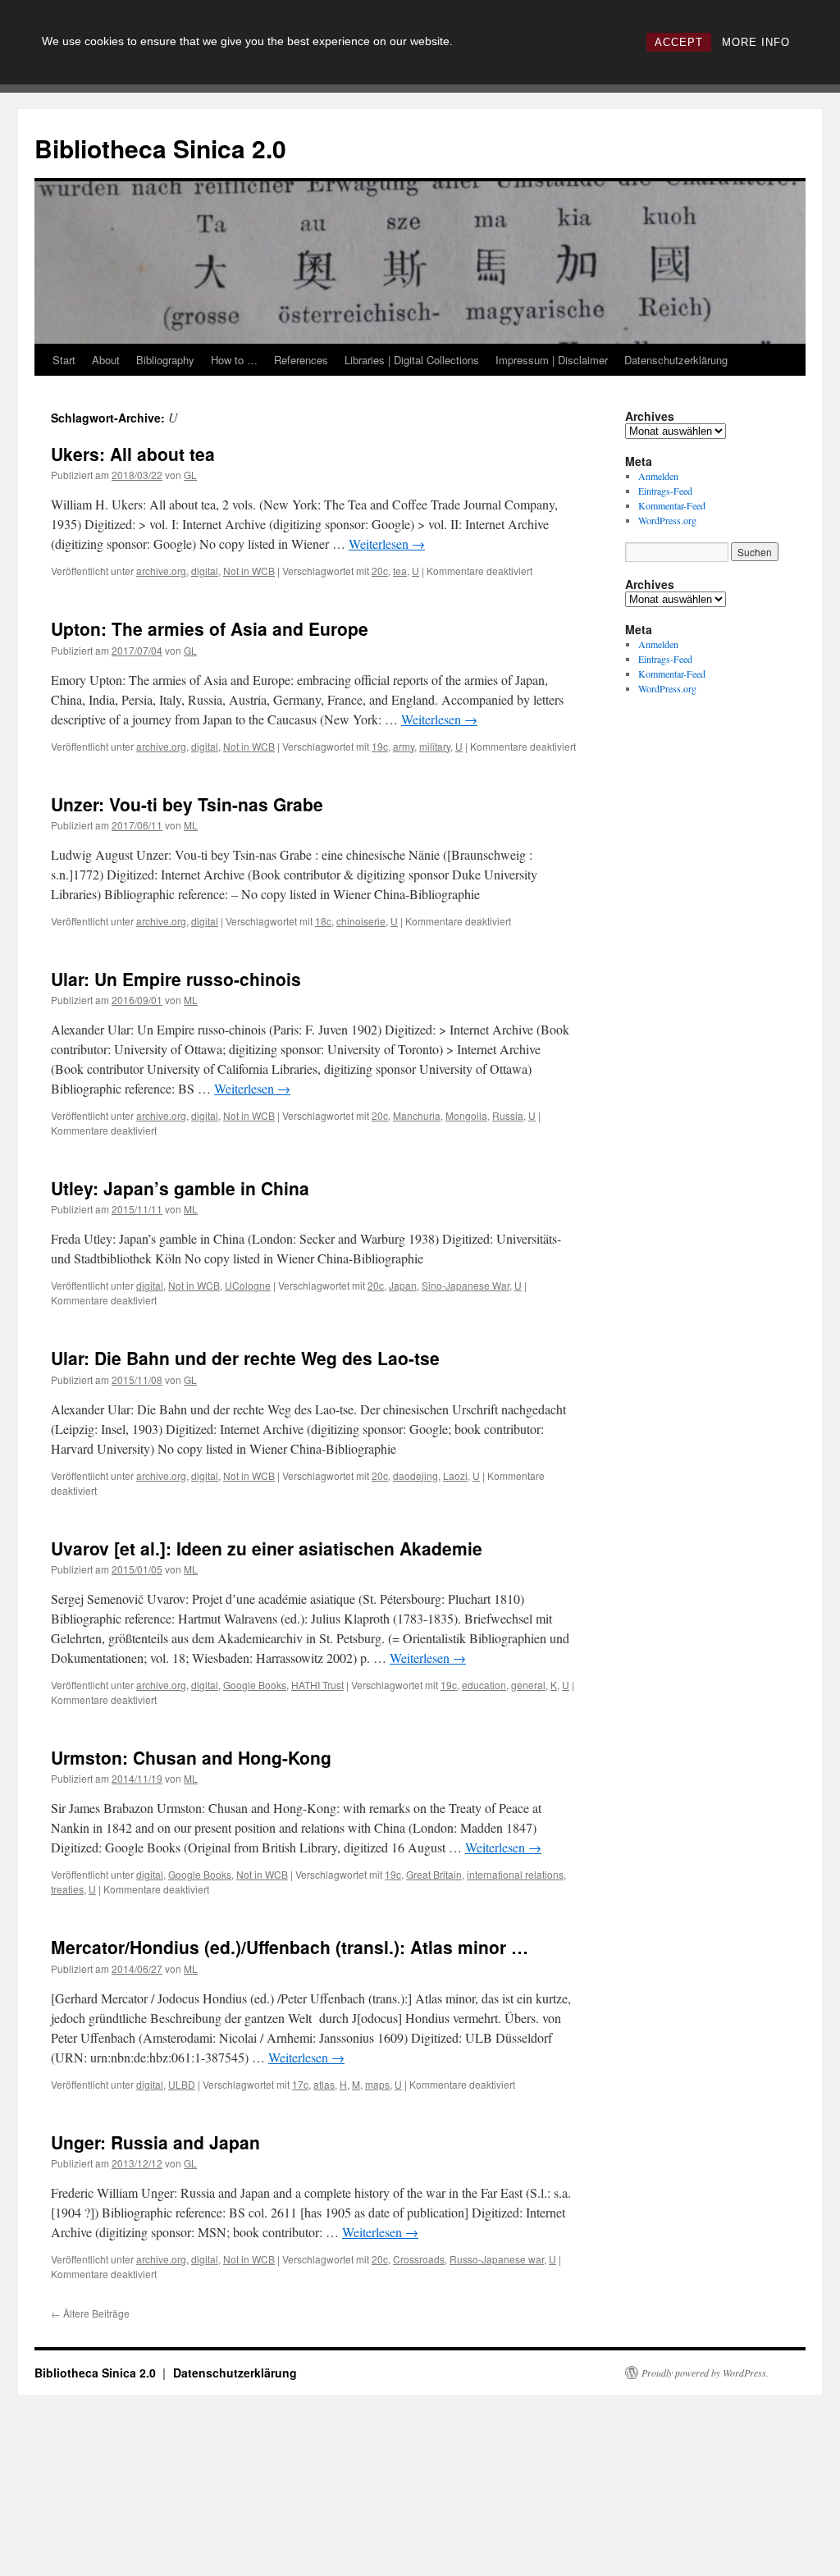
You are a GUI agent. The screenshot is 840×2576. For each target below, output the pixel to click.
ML (191, 825)
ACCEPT (679, 42)
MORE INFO (756, 42)
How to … (234, 360)
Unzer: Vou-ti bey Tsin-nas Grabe (187, 804)
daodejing (415, 1475)
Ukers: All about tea (133, 454)
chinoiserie (361, 921)
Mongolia (466, 1115)
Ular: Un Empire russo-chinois (176, 979)
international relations (515, 1874)
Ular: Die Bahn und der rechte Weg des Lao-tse (245, 1358)
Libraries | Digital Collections (412, 360)
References (301, 360)
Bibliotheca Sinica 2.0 (160, 148)
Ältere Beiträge (90, 2313)
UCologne (248, 1285)
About (106, 360)
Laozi (455, 1475)
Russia (508, 1115)
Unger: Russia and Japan (155, 2142)
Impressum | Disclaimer (552, 360)
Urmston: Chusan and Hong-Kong (191, 1757)
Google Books (255, 1685)
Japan (403, 1285)
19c (380, 746)
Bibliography (165, 360)
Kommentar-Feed (672, 505)
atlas (324, 2084)
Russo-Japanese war (497, 2259)
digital (205, 571)
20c (380, 571)
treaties (67, 1889)
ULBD (182, 2084)
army (404, 746)
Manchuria (417, 1115)
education (484, 1685)
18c (323, 921)
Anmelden (658, 476)
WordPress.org (667, 520)
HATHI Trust (317, 1685)
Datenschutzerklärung (676, 360)
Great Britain (434, 1874)
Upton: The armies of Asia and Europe (210, 628)
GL (190, 475)
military (435, 746)
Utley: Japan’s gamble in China (180, 1188)
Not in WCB (249, 571)
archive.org (161, 571)
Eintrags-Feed (665, 491)
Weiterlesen (387, 544)
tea (400, 571)
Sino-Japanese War (466, 1285)
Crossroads (419, 2259)
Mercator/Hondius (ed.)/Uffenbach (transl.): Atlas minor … (290, 1947)
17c (300, 2084)
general (528, 1685)
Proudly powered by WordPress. (705, 2373)
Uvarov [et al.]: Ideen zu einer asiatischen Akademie (267, 1548)
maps (377, 2084)
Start (64, 360)
